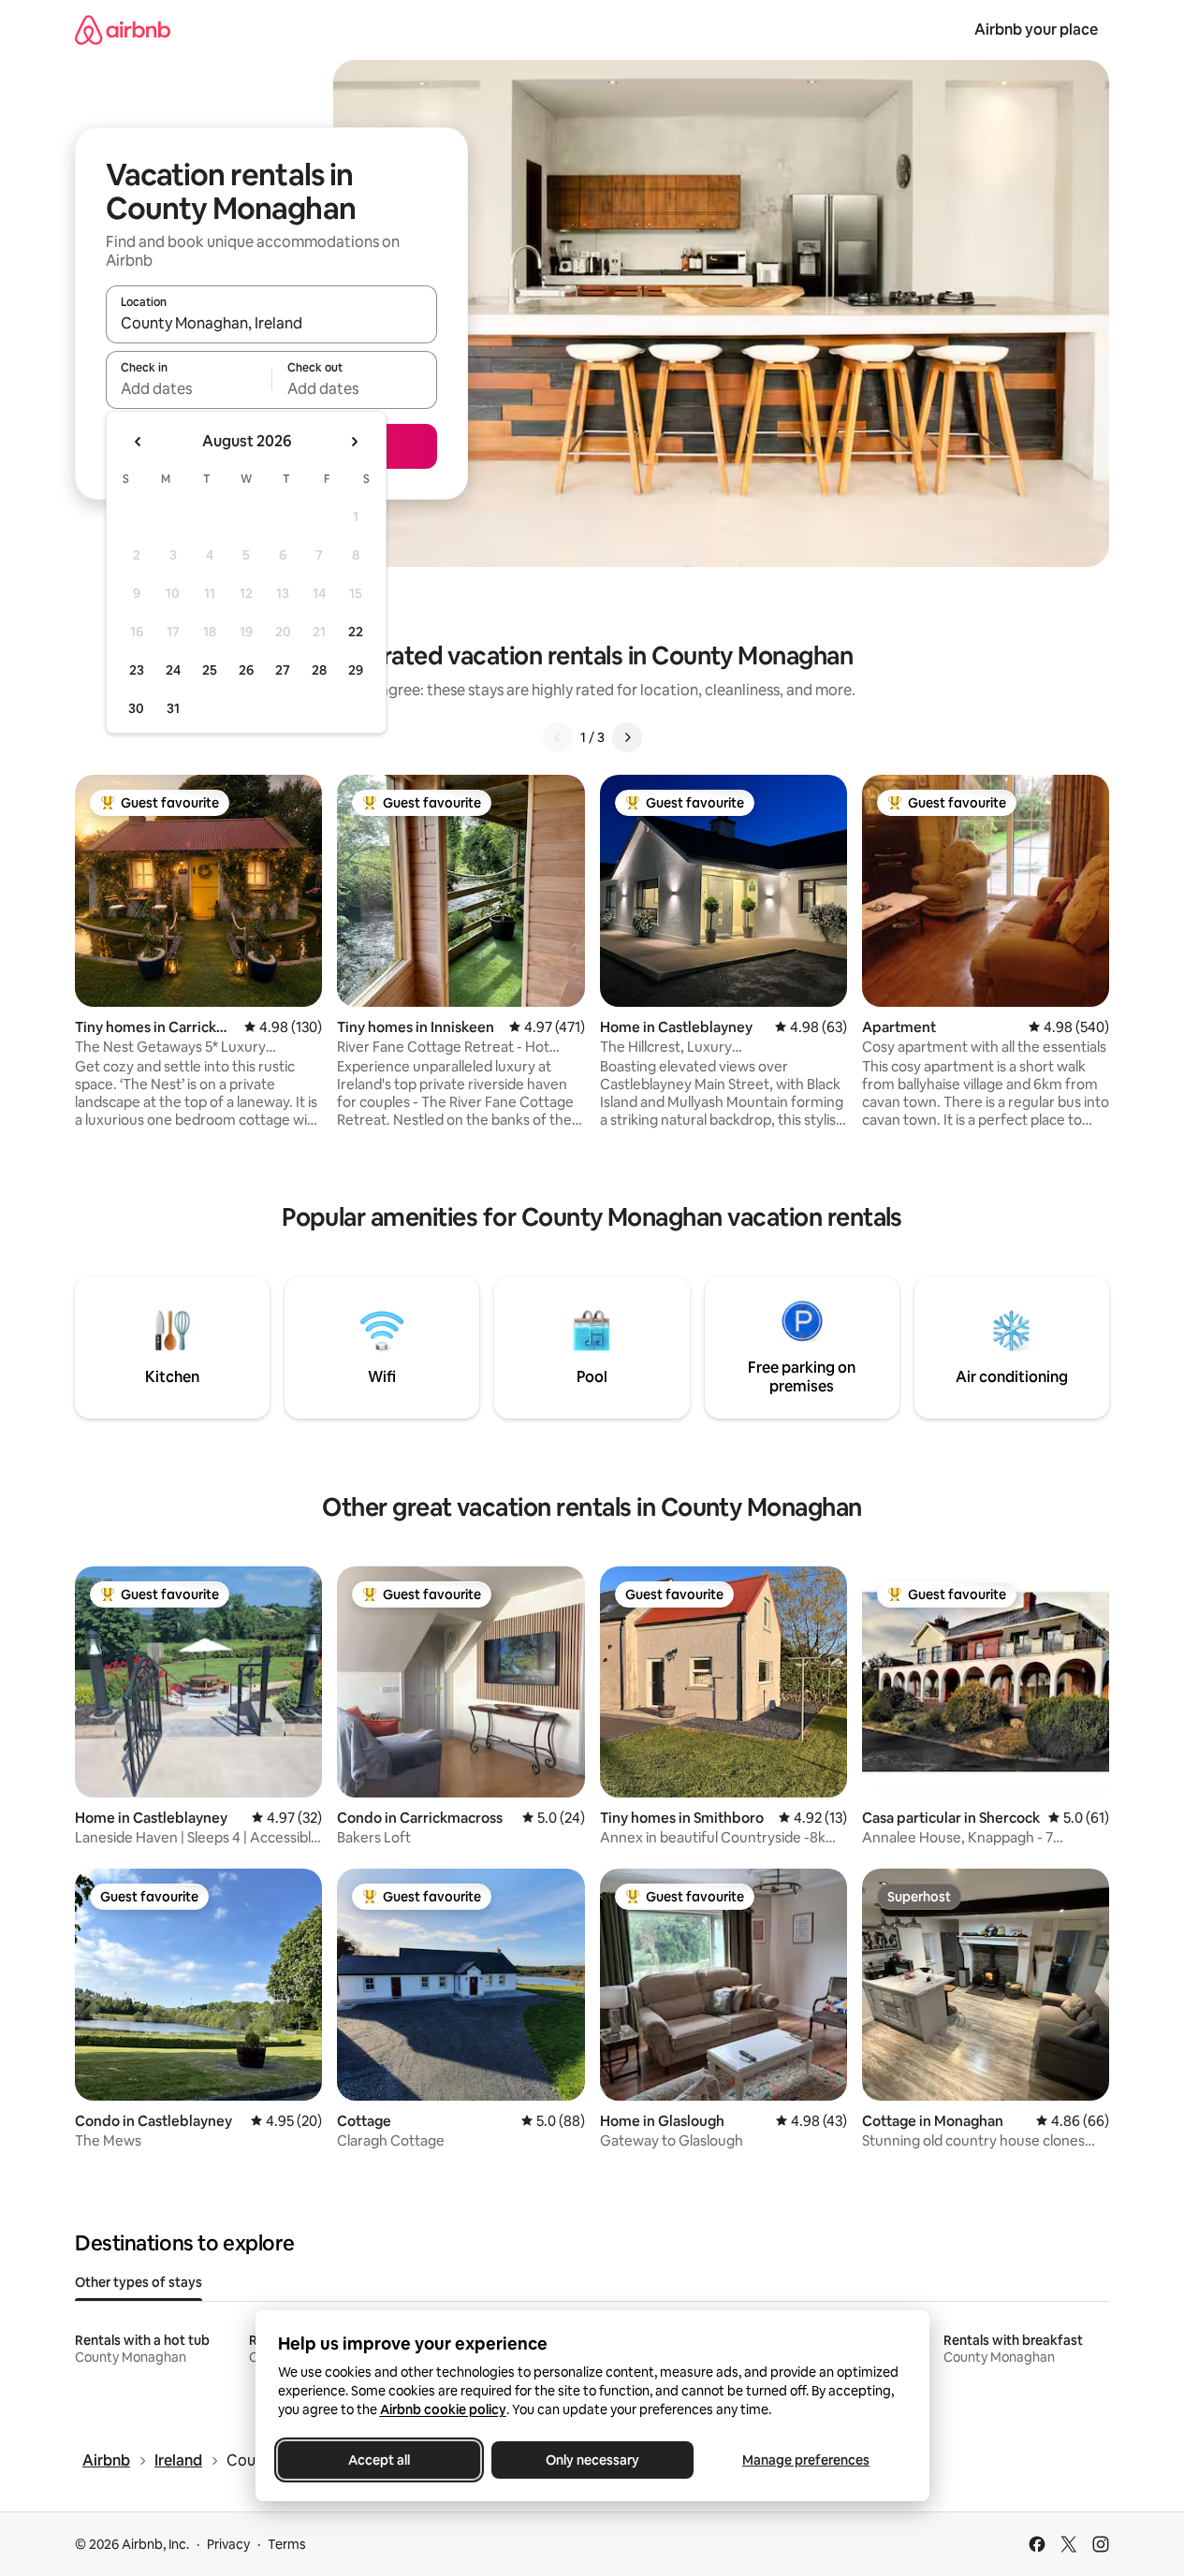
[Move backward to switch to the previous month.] (139, 442)
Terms (287, 2544)
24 (173, 670)
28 (319, 670)
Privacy (228, 2544)
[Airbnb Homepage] (123, 29)
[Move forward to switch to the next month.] (354, 442)
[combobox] (271, 323)
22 (356, 632)
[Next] (627, 737)
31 (173, 708)
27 (283, 670)
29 (356, 670)
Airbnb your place (1036, 29)
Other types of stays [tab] (139, 2282)
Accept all (379, 2460)
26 (246, 670)
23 (137, 670)
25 (210, 670)
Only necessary (592, 2460)
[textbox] (189, 388)
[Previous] (558, 737)
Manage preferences (806, 2460)
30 (136, 708)
